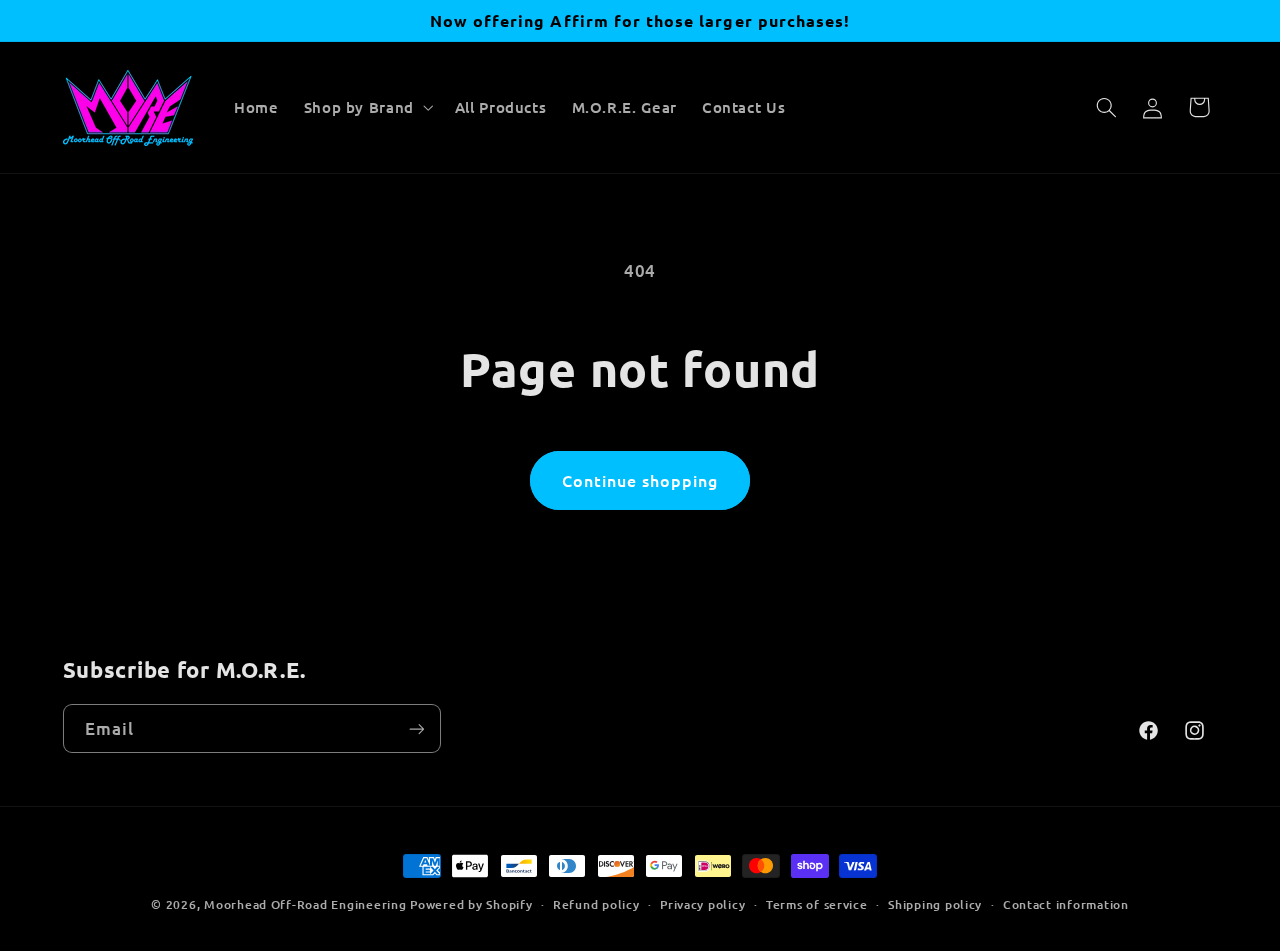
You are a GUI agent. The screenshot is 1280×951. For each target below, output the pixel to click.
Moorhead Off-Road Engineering (305, 904)
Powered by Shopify (471, 904)
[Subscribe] (416, 728)
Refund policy (596, 904)
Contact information (1066, 904)
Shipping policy (935, 904)
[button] (366, 108)
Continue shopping (640, 480)
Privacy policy (702, 904)
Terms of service (817, 904)
